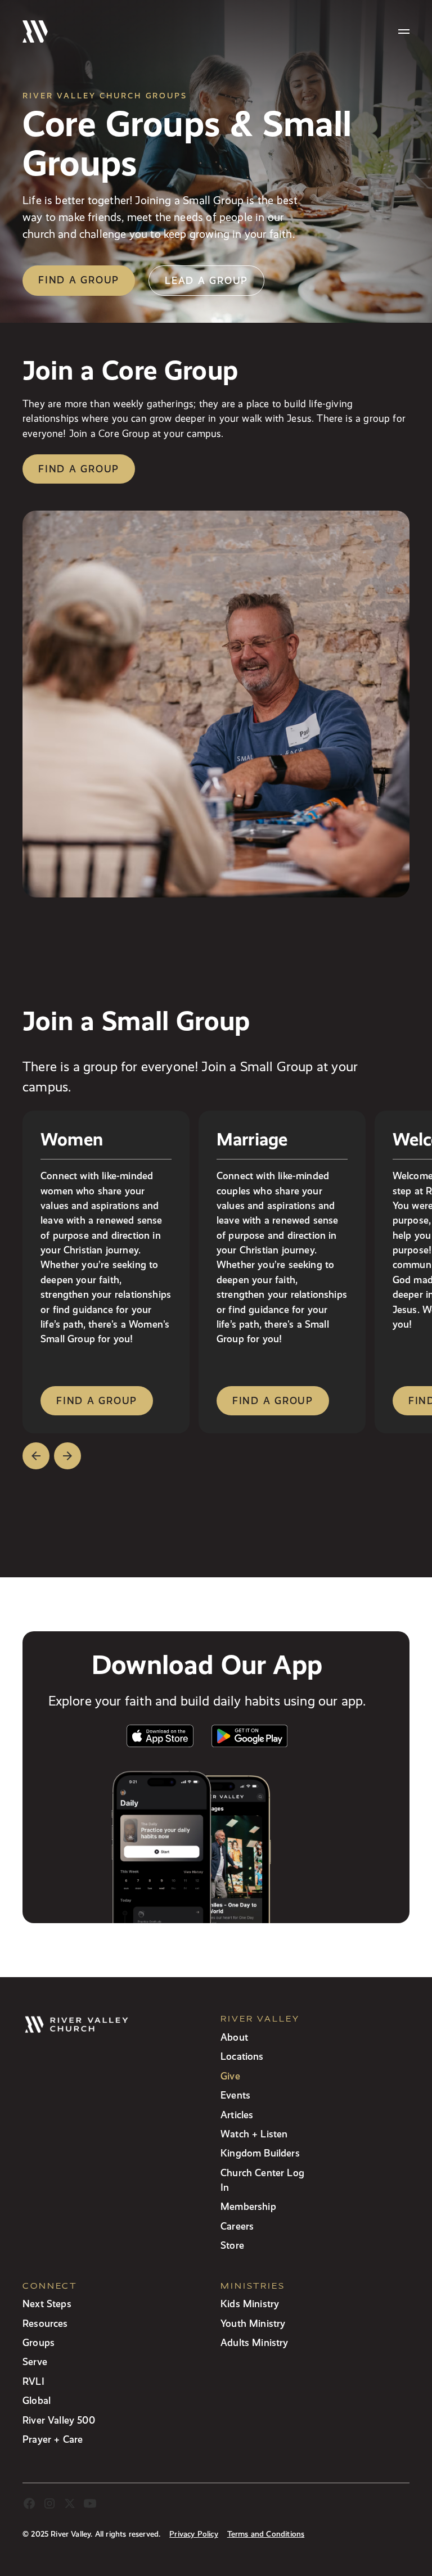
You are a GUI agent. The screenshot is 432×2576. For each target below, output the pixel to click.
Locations (242, 2056)
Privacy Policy (193, 2534)
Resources (45, 2323)
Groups (39, 2342)
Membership (248, 2206)
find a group (97, 1400)
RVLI (33, 2381)
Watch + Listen (254, 2134)
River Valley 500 (59, 2420)
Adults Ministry (255, 2342)
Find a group (79, 280)
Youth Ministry (253, 2323)
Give (230, 2076)
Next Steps (47, 2304)
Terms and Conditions (266, 2534)
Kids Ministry (250, 2304)
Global (37, 2400)
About (234, 2037)
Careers (237, 2226)
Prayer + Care (53, 2439)
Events (235, 2095)
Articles (237, 2115)
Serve (35, 2361)
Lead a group (206, 280)
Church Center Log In (262, 2180)
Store (232, 2245)
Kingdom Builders (260, 2153)
